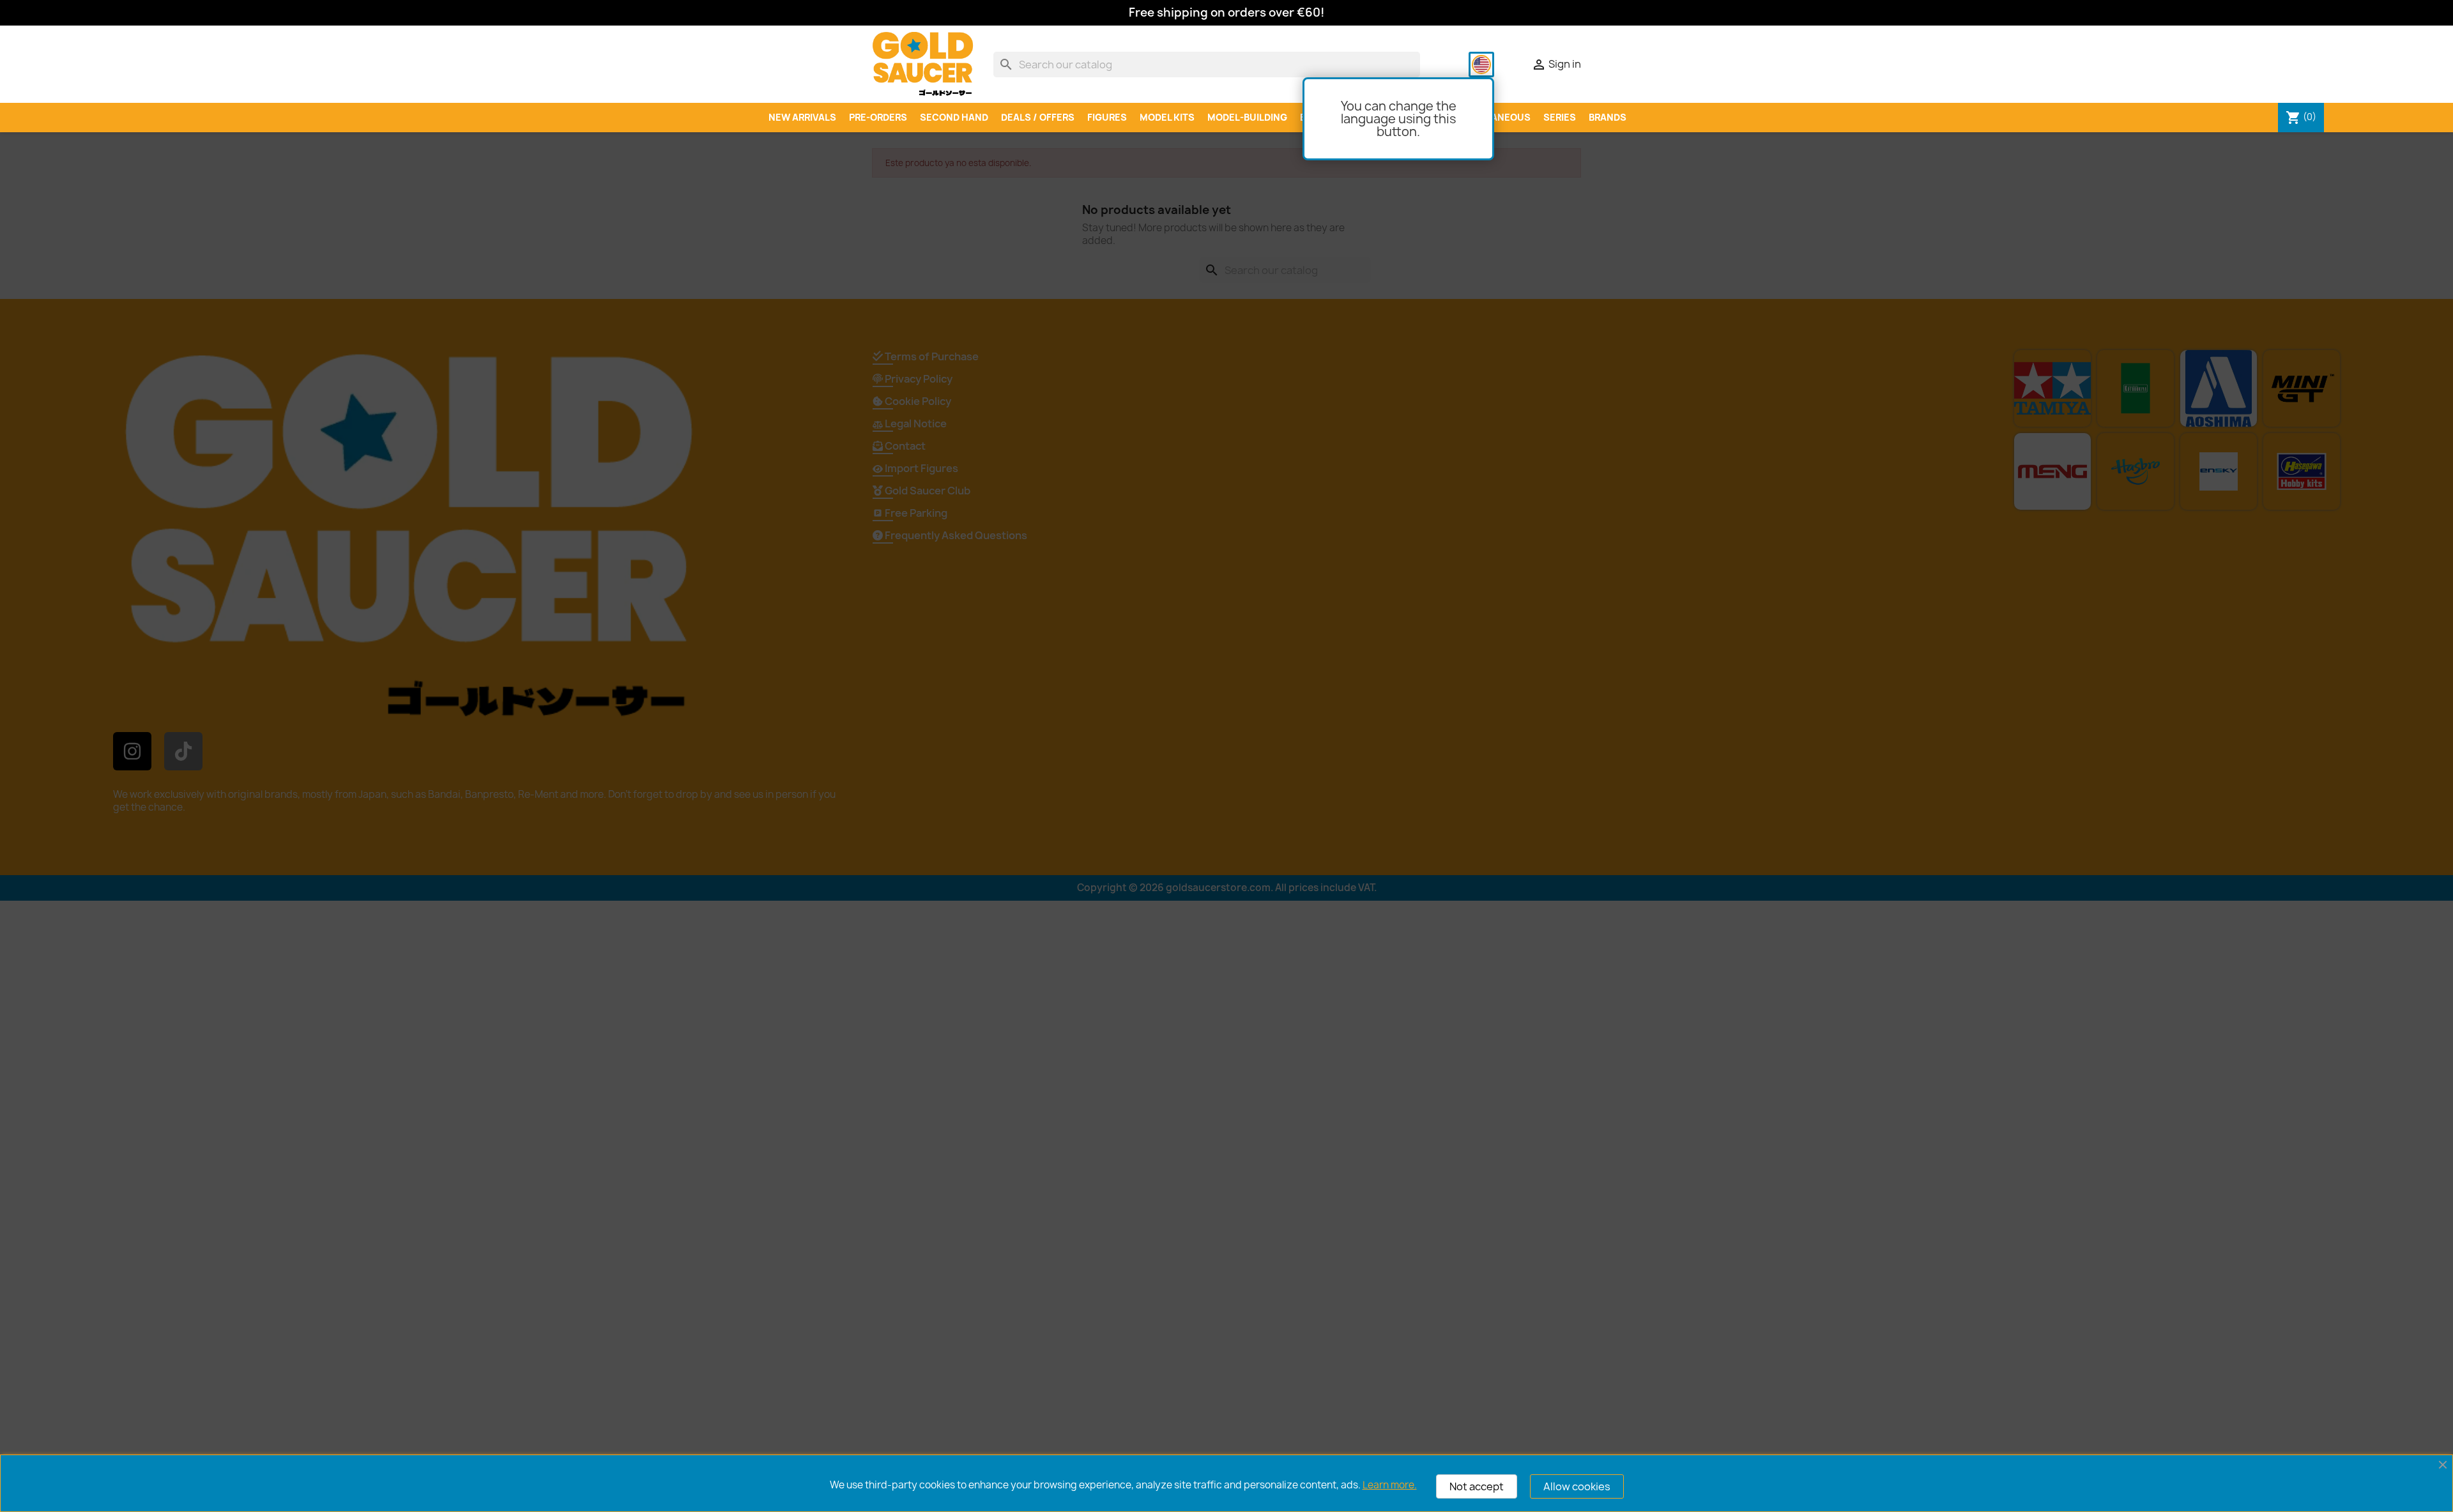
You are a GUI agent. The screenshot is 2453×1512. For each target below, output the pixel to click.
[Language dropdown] (1481, 65)
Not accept (1477, 1486)
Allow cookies (1577, 1486)
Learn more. (1390, 1485)
